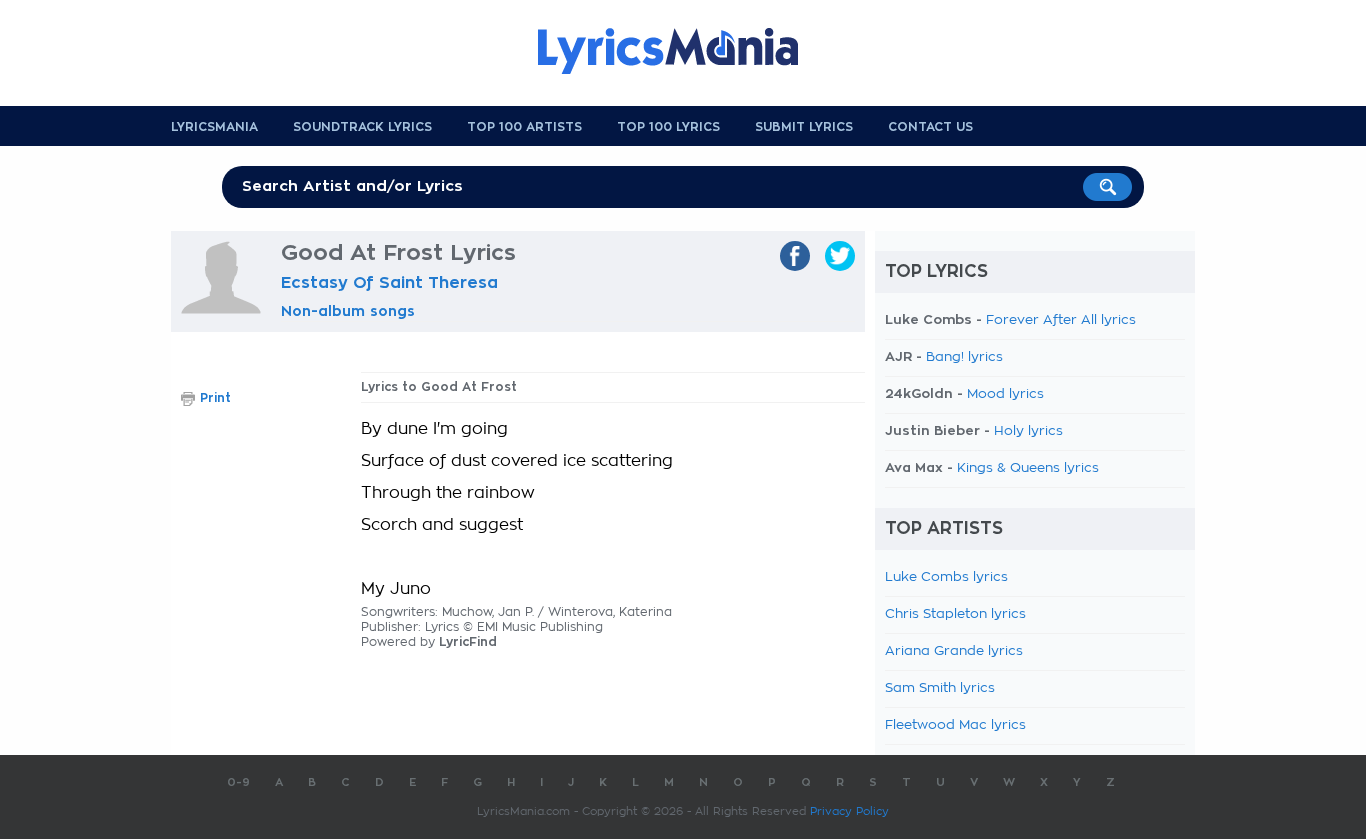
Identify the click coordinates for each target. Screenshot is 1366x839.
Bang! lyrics (964, 357)
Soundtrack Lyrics (362, 127)
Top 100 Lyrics (668, 127)
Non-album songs (348, 311)
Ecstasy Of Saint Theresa (389, 283)
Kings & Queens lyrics (1028, 468)
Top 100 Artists (524, 127)
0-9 (238, 782)
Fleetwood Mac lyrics (955, 725)
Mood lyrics (1005, 394)
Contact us (930, 127)
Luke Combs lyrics (946, 577)
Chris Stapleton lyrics (955, 614)
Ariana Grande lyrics (954, 651)
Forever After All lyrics (1061, 320)
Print (215, 398)
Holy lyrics (1028, 431)
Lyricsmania (214, 127)
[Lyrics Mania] (683, 51)
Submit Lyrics (804, 127)
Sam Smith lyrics (940, 688)
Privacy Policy (849, 811)
